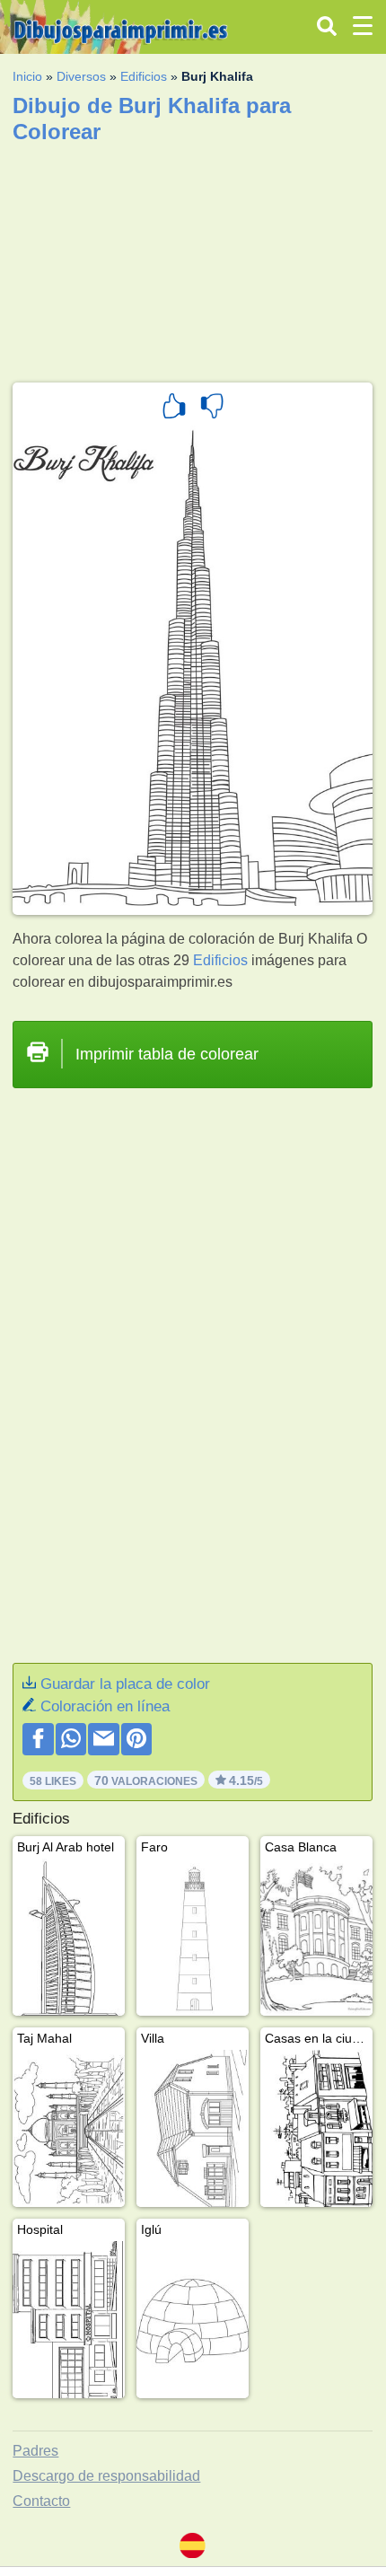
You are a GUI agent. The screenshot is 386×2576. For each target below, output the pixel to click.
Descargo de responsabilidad (106, 2476)
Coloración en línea (105, 1706)
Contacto (41, 2501)
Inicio (27, 76)
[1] (174, 409)
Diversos (81, 76)
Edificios (144, 76)
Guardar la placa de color (125, 1684)
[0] (212, 409)
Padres (35, 2451)
